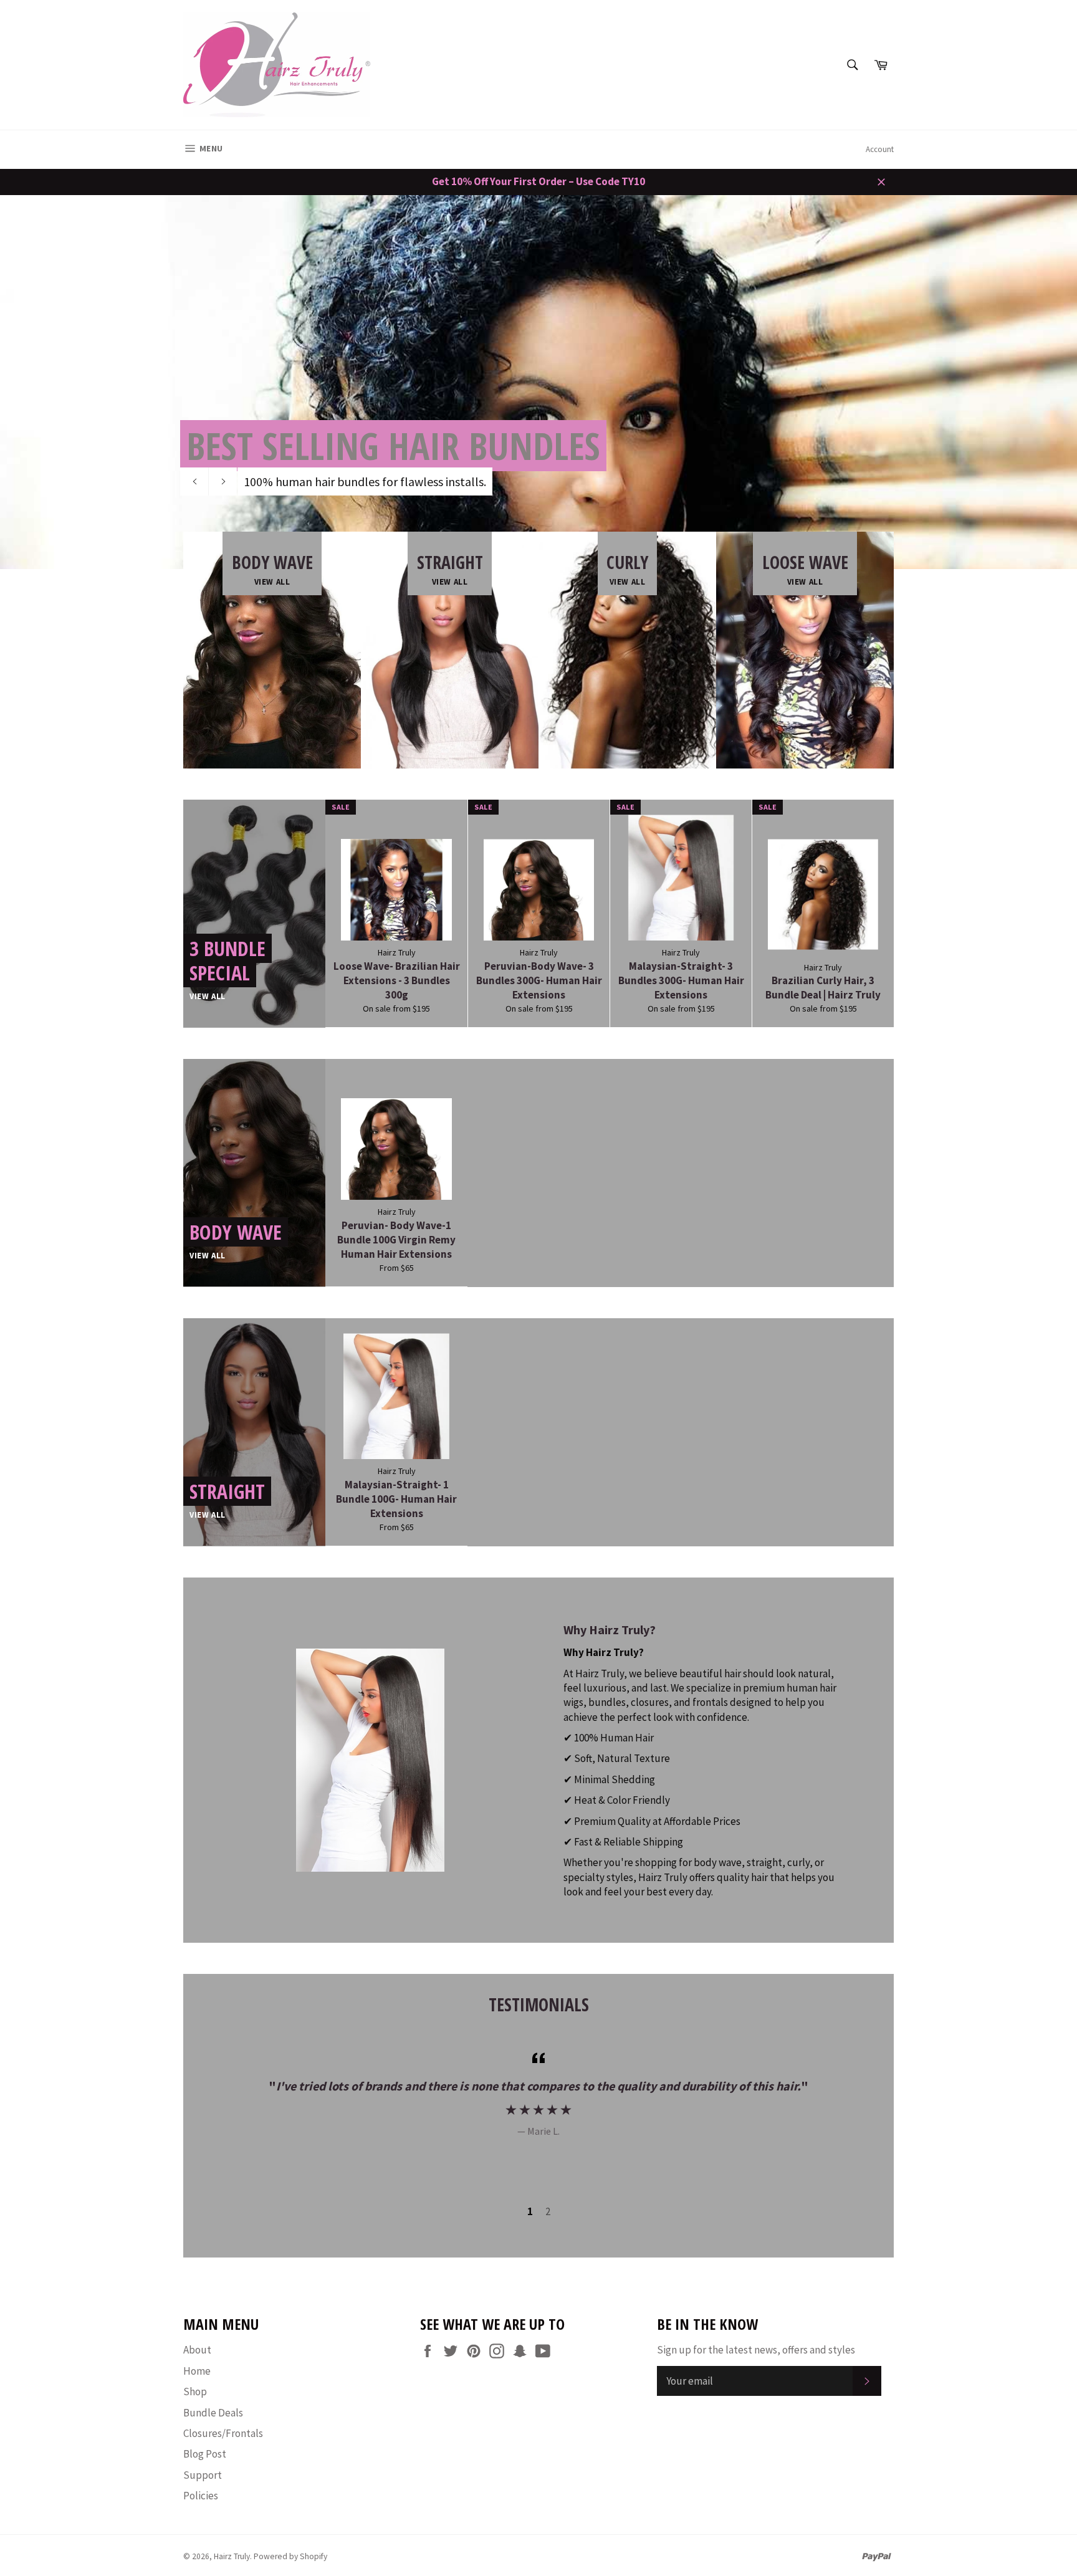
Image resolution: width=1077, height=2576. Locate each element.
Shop (195, 2392)
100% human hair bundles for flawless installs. (365, 481)
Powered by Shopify (290, 2556)
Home (197, 2371)
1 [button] (530, 2211)
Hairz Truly (232, 2556)
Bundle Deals (213, 2413)
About (197, 2350)
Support (203, 2475)
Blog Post (205, 2454)
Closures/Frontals (223, 2433)
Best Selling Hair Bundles (393, 446)
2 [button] (548, 2211)
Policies (201, 2496)
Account (880, 149)
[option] (538, 382)
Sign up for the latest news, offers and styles (756, 2350)
